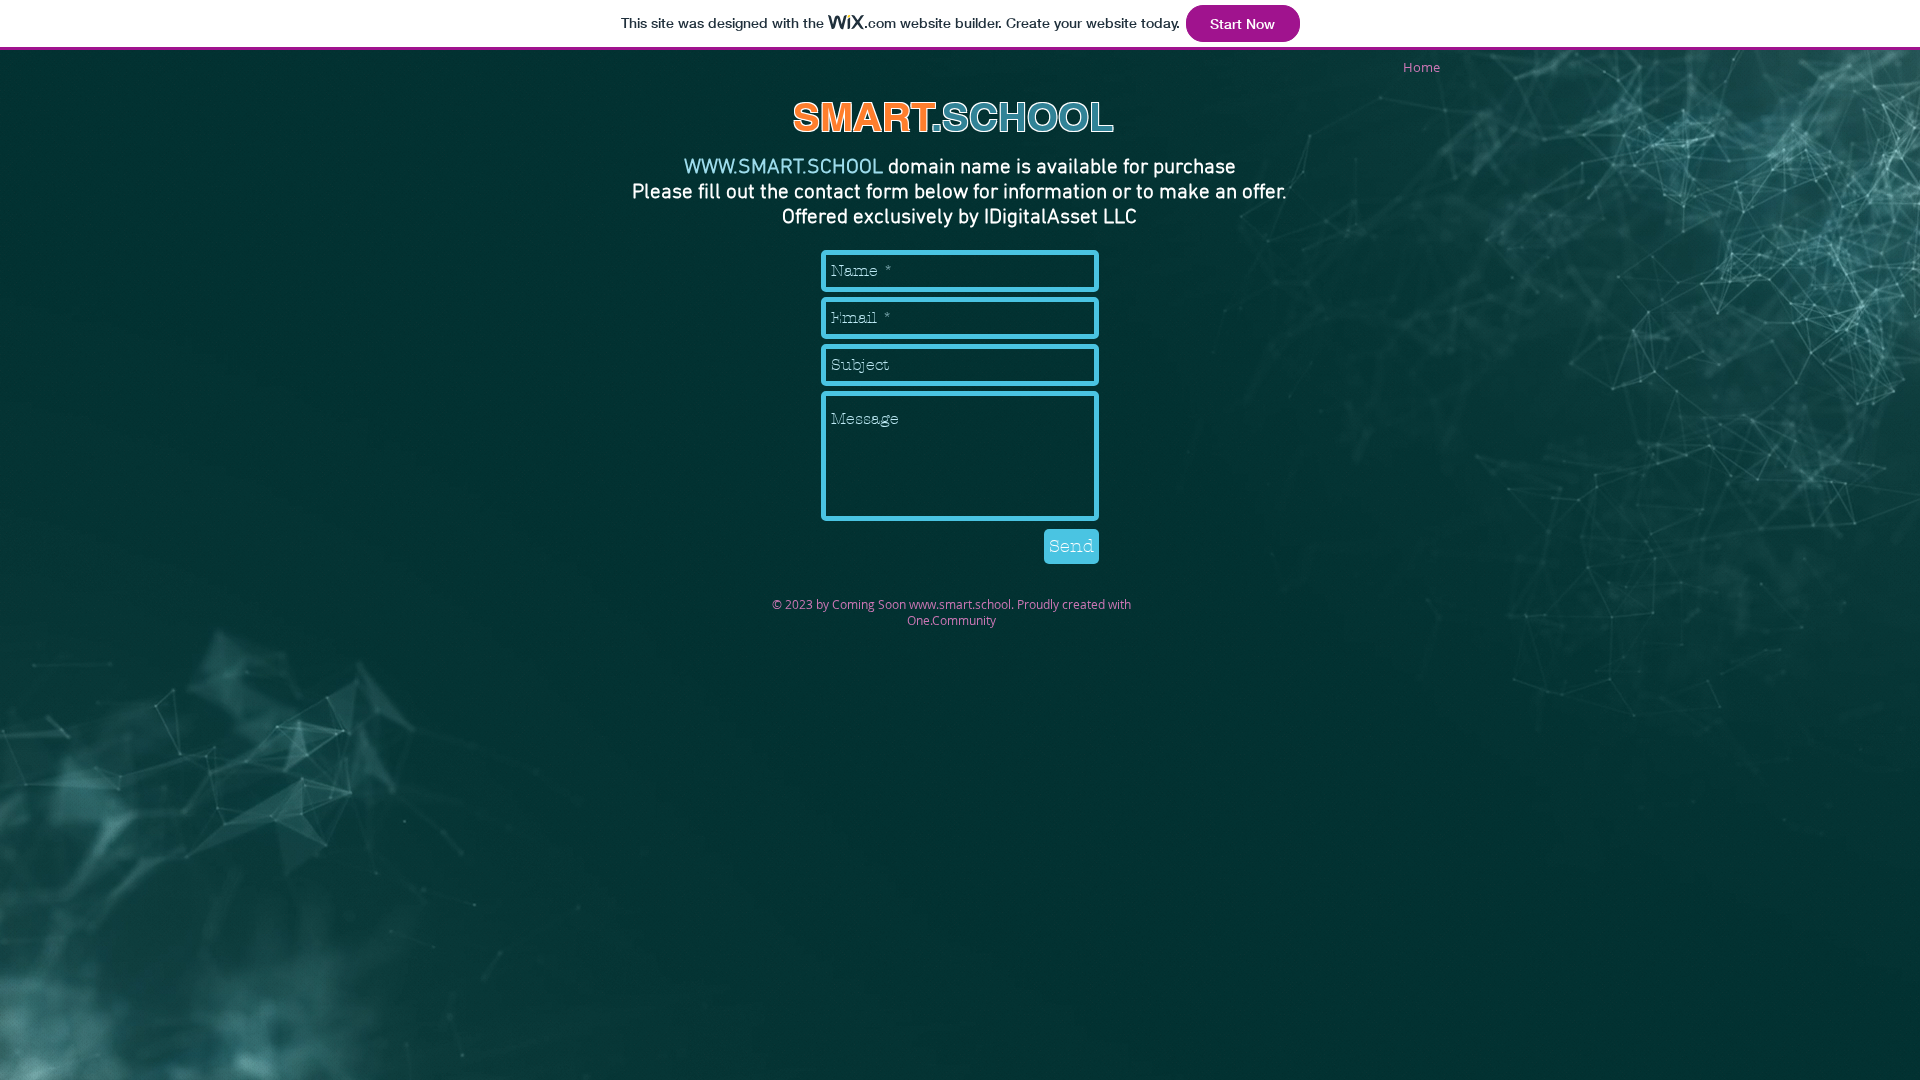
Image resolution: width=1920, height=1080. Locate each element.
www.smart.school (960, 604)
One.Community (951, 620)
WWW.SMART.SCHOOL (783, 167)
